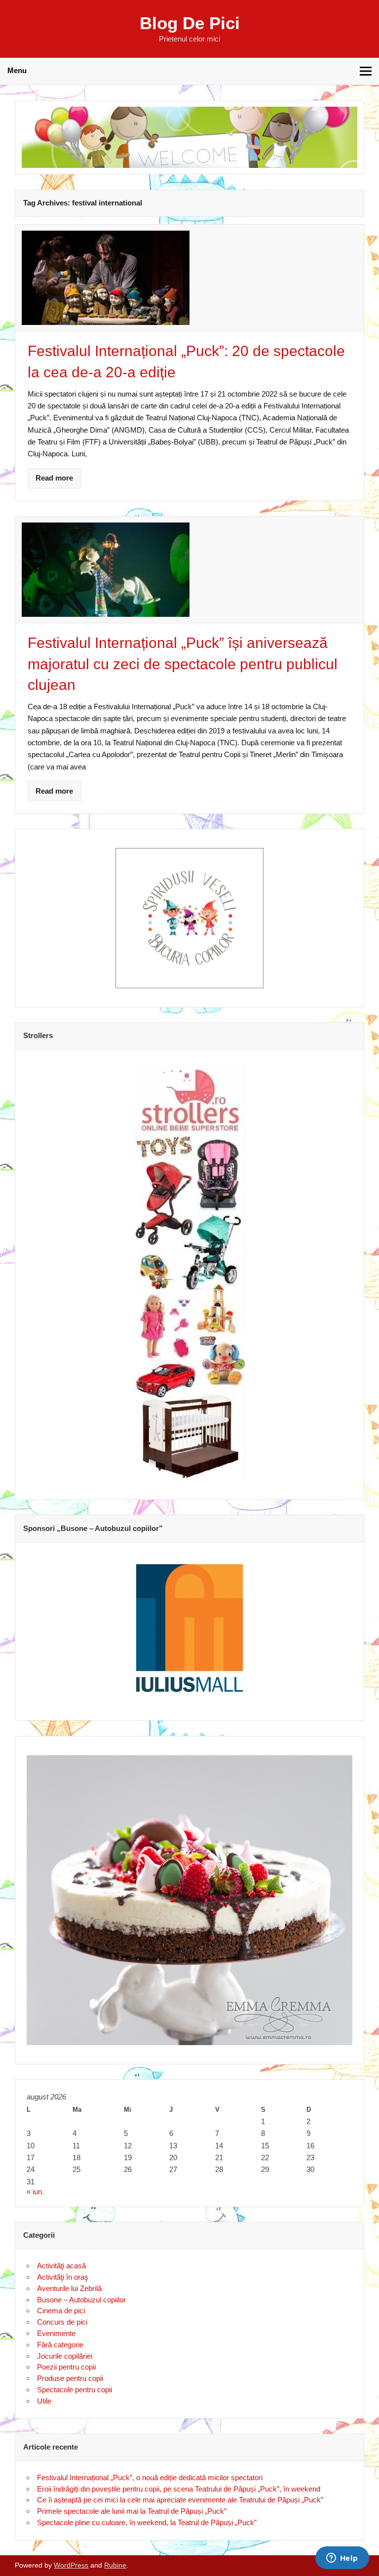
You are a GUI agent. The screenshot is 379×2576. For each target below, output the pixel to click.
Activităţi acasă (61, 2266)
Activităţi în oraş (63, 2277)
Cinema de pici (61, 2311)
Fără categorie (60, 2345)
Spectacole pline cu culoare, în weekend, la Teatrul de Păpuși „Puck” (147, 2522)
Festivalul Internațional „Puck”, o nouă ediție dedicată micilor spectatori (150, 2477)
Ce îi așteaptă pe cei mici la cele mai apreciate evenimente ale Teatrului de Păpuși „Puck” (180, 2500)
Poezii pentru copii (66, 2367)
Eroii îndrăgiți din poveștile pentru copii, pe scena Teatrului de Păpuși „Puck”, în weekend (179, 2489)
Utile (44, 2401)
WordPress (71, 2565)
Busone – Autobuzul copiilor (81, 2300)
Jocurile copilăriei (65, 2356)
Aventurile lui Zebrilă (69, 2288)
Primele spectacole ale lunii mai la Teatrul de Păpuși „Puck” (132, 2511)
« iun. (35, 2192)
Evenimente (56, 2333)
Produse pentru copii (70, 2378)
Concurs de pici (62, 2322)
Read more (54, 478)
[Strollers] (189, 1271)
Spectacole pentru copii (75, 2390)
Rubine (115, 2565)
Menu (17, 70)
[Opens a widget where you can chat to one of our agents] (342, 2559)
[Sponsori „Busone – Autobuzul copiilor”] (189, 1627)
